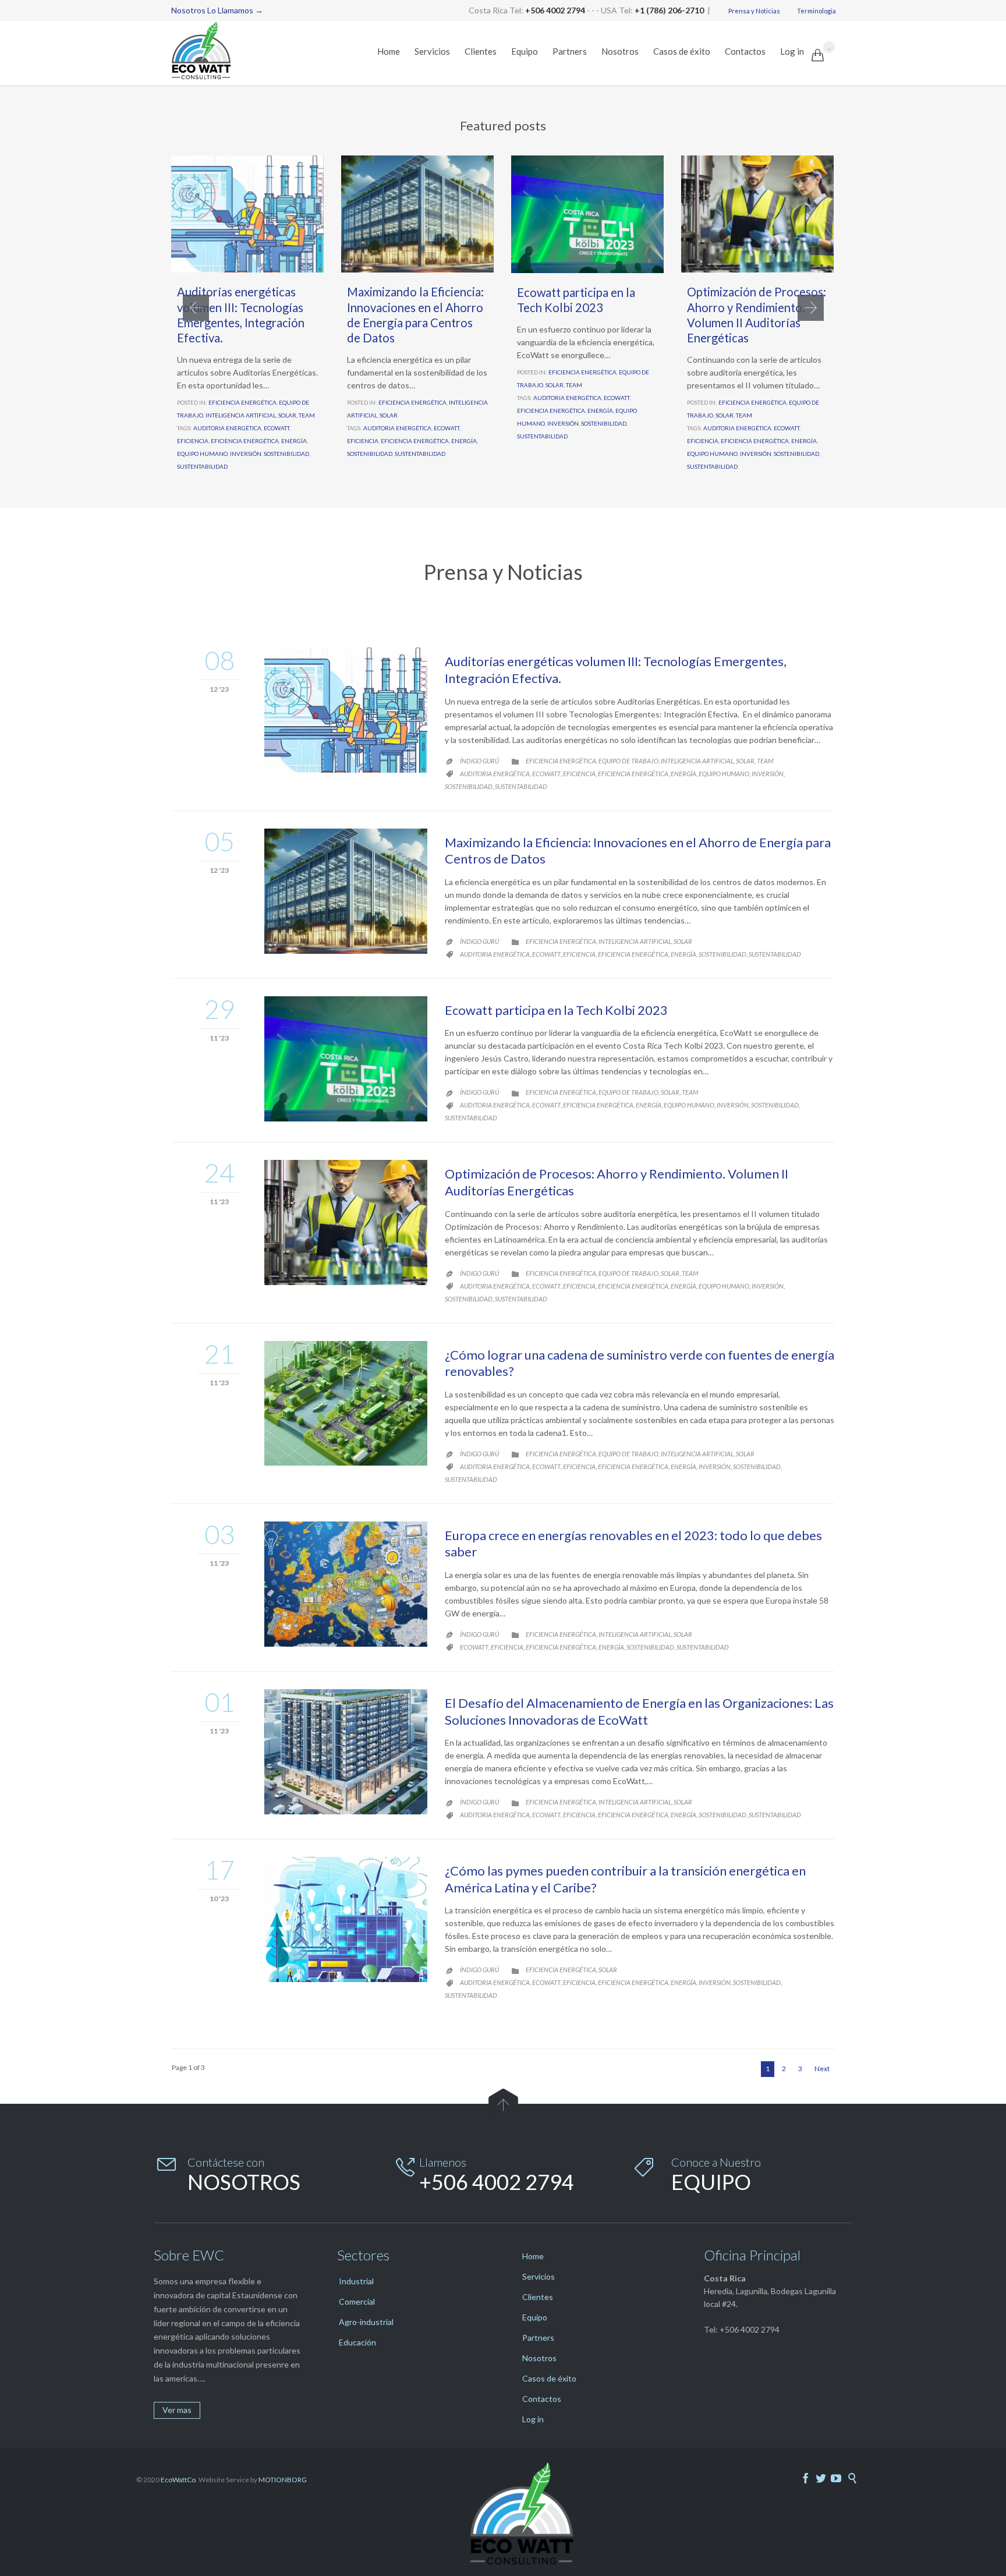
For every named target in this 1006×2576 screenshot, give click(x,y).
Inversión (246, 454)
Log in (533, 2419)
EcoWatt (277, 428)
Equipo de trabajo (628, 761)
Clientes (538, 2297)
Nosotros (539, 2358)
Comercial (357, 2301)
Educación (357, 2342)
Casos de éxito (549, 2378)
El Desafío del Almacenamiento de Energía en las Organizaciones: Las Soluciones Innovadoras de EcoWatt (639, 1711)
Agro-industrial (366, 2322)
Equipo (535, 2317)
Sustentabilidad (202, 466)
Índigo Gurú (479, 761)
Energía (294, 441)
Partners (538, 2338)
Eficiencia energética (242, 402)
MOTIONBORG (283, 2480)
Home (533, 2256)
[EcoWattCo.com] (209, 53)
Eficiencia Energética (245, 441)
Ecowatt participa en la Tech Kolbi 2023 (556, 1010)
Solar (287, 415)
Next (822, 2069)
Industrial (356, 2281)
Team (307, 415)
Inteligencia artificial (241, 415)
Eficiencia (193, 441)
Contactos (542, 2399)
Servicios (539, 2276)
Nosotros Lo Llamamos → (217, 10)
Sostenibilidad (286, 454)
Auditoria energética (227, 428)
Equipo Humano (202, 454)
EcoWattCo (178, 2480)
